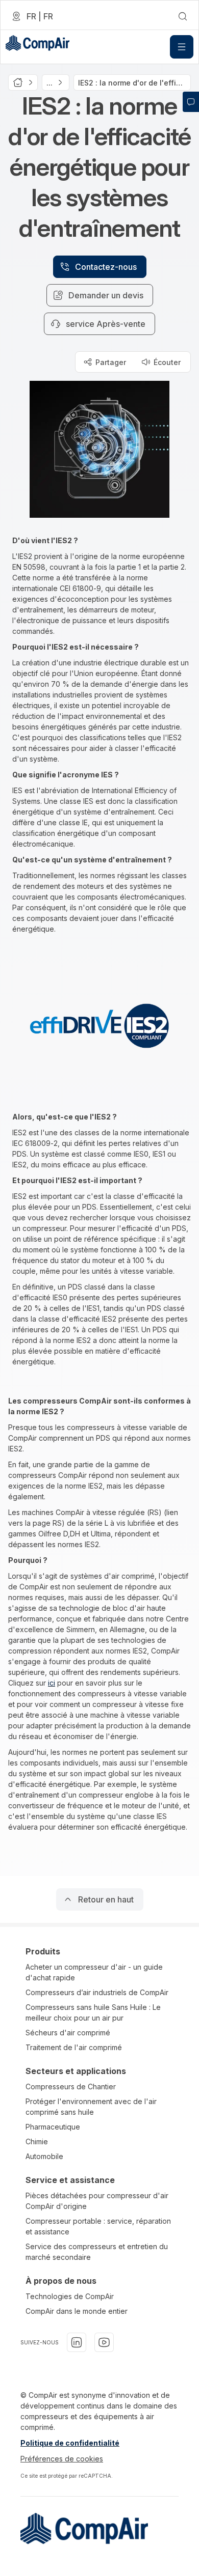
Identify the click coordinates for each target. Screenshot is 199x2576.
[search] (183, 16)
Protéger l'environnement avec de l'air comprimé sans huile (91, 2107)
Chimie (37, 2141)
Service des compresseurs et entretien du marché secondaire (97, 2252)
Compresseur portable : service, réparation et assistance (98, 2226)
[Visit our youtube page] (104, 2342)
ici (52, 1683)
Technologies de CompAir (70, 2296)
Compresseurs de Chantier (71, 2087)
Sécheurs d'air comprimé (68, 2033)
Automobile (44, 2156)
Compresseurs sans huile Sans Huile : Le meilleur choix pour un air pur (93, 2012)
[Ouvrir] (182, 47)
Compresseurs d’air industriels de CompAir (97, 1992)
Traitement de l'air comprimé (74, 2047)
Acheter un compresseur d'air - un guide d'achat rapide (94, 1972)
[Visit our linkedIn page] (77, 2342)
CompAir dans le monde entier (77, 2311)
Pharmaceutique (53, 2127)
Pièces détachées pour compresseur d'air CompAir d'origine (97, 2201)
